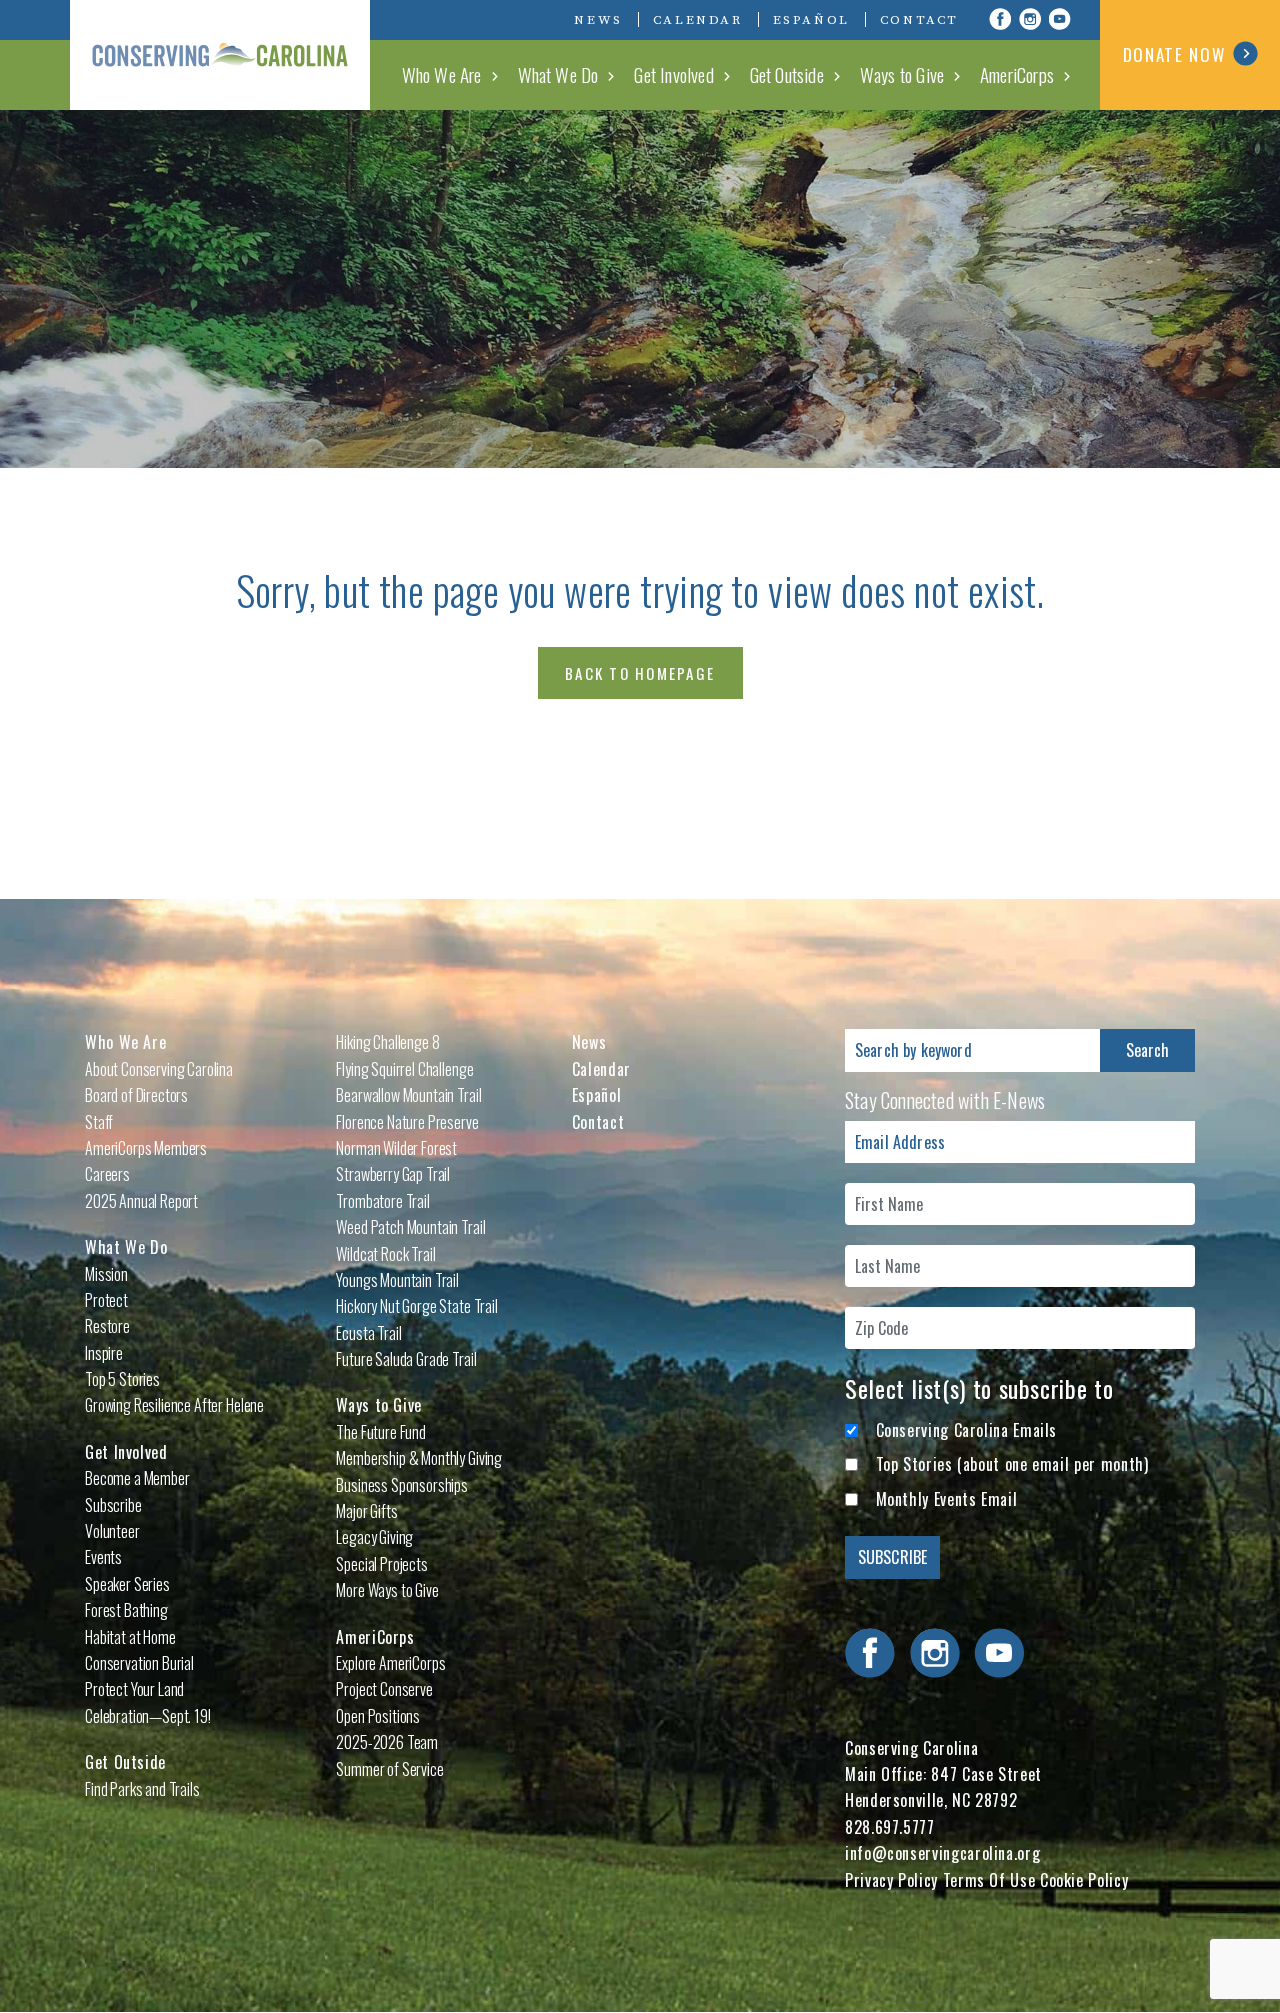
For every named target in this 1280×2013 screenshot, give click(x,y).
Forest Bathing (126, 1610)
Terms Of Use (989, 1880)
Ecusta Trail (368, 1333)
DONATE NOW (1174, 54)
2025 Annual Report (141, 1201)
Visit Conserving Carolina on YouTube (1060, 19)
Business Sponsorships (402, 1485)
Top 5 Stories (122, 1379)
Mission (106, 1274)
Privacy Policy (891, 1880)
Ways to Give (902, 74)
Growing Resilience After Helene (174, 1405)
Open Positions (378, 1716)
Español (811, 20)
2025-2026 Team (387, 1742)
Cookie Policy (1084, 1880)
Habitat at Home (130, 1637)
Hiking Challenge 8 (387, 1042)
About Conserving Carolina (159, 1069)
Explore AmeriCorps (390, 1663)
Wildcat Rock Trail (385, 1254)
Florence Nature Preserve (407, 1122)
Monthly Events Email (947, 1499)
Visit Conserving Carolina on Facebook (1000, 19)
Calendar (698, 20)
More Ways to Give (387, 1590)
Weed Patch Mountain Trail (410, 1227)
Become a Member (137, 1478)
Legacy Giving (374, 1537)
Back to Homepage (640, 673)
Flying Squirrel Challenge (404, 1069)
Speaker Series (127, 1584)
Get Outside (787, 74)
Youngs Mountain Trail (397, 1280)
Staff (99, 1122)
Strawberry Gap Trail (393, 1174)
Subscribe (113, 1505)
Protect (106, 1300)
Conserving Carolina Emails (967, 1430)
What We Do (558, 74)
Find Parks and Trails (142, 1789)
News (598, 20)
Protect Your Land (134, 1689)
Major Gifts (366, 1511)
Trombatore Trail (382, 1201)
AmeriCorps (1017, 74)
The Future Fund (381, 1432)
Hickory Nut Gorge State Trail (416, 1306)
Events (103, 1557)
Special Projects (381, 1564)
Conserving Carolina (220, 55)
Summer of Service (389, 1769)
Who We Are (442, 74)
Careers (107, 1174)
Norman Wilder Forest (396, 1148)
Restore (107, 1326)
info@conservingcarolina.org (942, 1853)
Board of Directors (136, 1095)
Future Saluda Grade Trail (406, 1359)
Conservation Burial (139, 1663)
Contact (919, 20)
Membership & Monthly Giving (419, 1458)
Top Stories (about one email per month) (1012, 1464)
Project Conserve (384, 1689)
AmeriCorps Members (146, 1148)
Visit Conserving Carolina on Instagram (1030, 19)
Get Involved (673, 74)
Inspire (104, 1353)
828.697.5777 (890, 1827)
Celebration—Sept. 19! (148, 1716)
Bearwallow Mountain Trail (408, 1095)
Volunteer (112, 1531)
